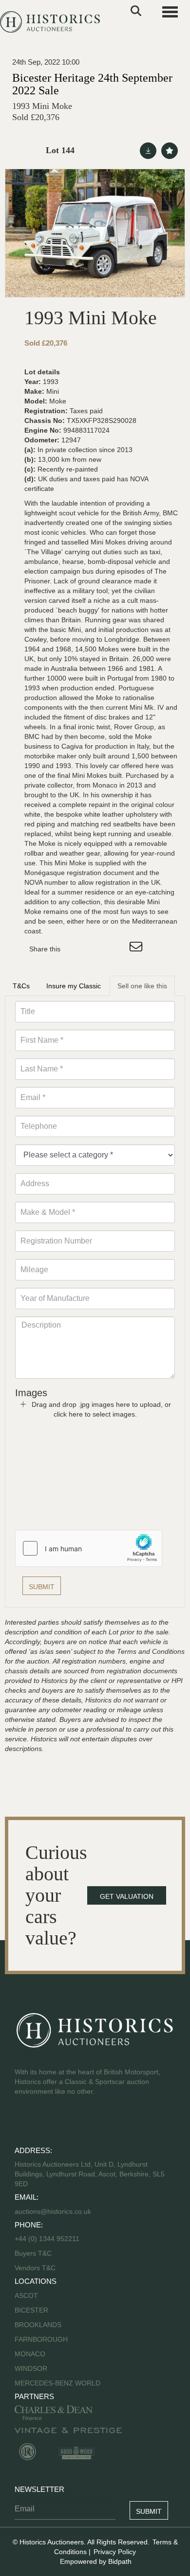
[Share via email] (137, 949)
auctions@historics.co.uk (53, 2211)
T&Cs (21, 986)
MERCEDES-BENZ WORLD (57, 2383)
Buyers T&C (33, 2253)
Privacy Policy (115, 2552)
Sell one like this (142, 986)
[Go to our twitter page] (44, 2122)
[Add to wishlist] (170, 151)
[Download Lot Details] (148, 151)
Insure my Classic (74, 986)
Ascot (26, 2296)
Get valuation (127, 1896)
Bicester (31, 2310)
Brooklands (38, 2325)
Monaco (30, 2354)
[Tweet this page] (97, 949)
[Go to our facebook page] (24, 2122)
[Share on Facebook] (76, 949)
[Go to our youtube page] (64, 2122)
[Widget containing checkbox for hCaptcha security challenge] (89, 1548)
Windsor (31, 2368)
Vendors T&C (36, 2268)
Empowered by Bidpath (96, 2561)
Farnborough (41, 2339)
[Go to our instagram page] (117, 949)
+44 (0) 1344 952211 (47, 2239)
